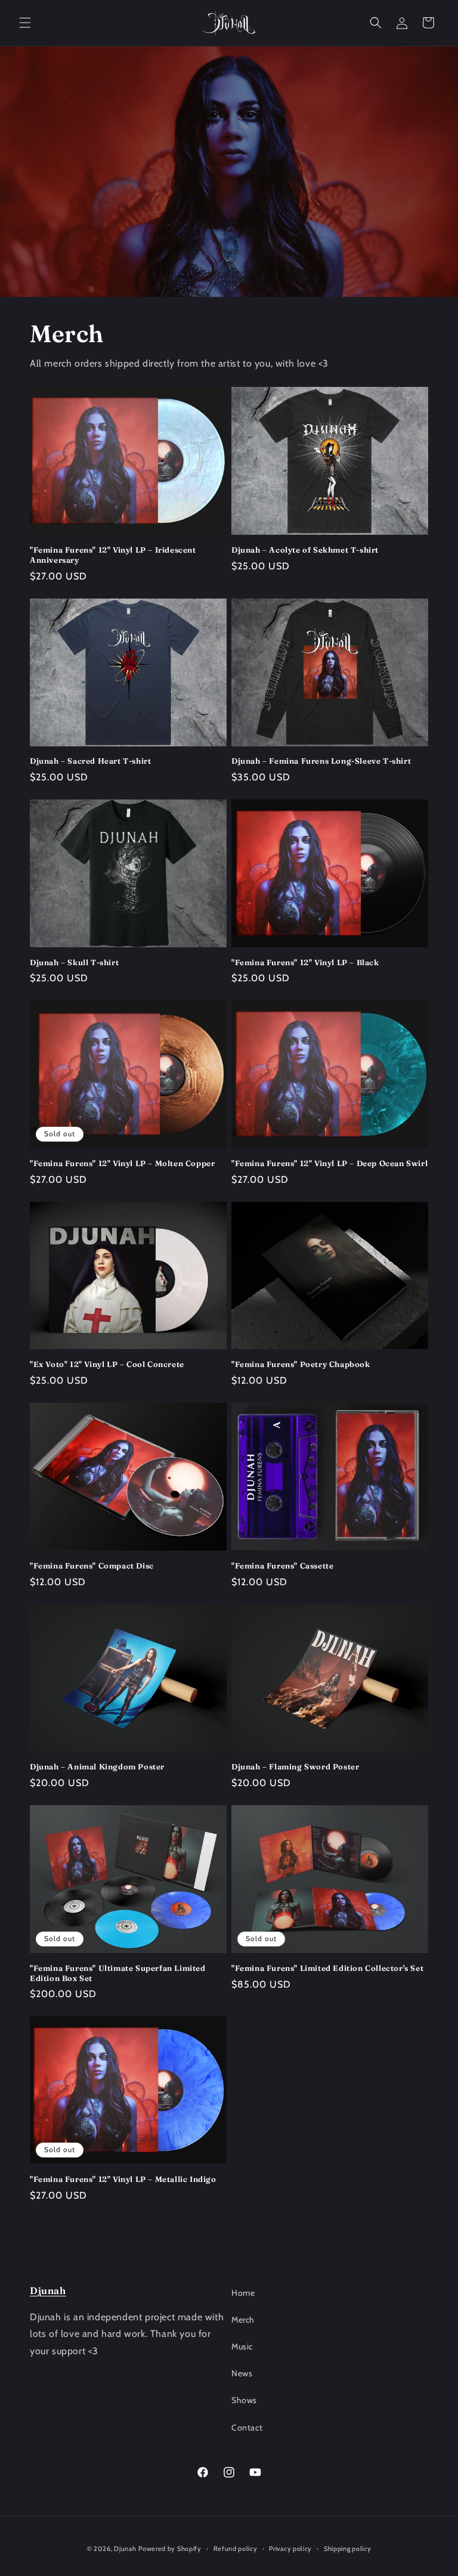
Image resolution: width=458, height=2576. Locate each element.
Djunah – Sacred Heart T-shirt (90, 761)
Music (242, 2346)
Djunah (48, 2290)
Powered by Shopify (170, 2549)
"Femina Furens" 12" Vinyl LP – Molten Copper (122, 1163)
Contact (247, 2428)
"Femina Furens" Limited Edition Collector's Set (327, 1968)
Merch (243, 2320)
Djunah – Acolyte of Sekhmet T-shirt (305, 550)
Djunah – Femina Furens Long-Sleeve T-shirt (321, 761)
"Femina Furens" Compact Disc (92, 1566)
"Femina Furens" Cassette (282, 1566)
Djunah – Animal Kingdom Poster (97, 1766)
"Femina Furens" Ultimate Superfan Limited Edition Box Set (118, 1973)
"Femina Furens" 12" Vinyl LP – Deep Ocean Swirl (329, 1163)
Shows (244, 2400)
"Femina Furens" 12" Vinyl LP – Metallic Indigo (123, 2179)
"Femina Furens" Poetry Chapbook (301, 1364)
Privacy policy (290, 2549)
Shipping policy (348, 2549)
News (242, 2373)
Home (243, 2293)
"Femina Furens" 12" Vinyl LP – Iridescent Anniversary (113, 555)
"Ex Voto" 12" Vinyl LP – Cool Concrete (107, 1364)
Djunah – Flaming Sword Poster (295, 1766)
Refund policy (236, 2549)
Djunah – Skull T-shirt (74, 962)
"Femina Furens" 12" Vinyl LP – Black (305, 962)
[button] (25, 23)
